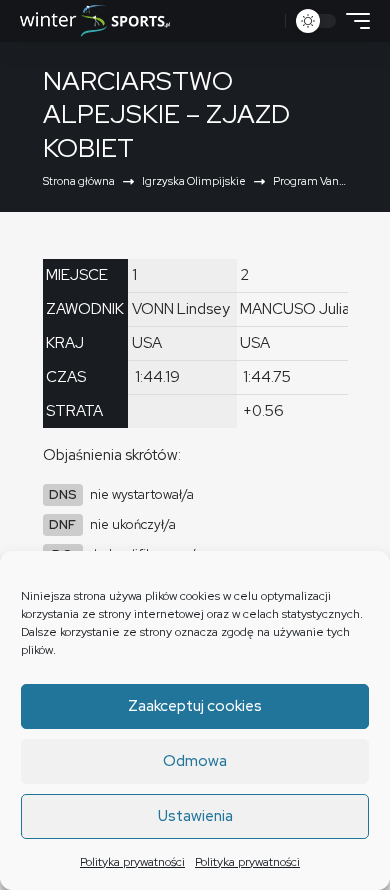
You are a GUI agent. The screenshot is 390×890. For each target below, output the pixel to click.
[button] (267, 21)
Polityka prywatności (132, 862)
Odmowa (195, 761)
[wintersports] (95, 21)
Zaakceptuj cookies (195, 706)
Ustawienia (195, 816)
